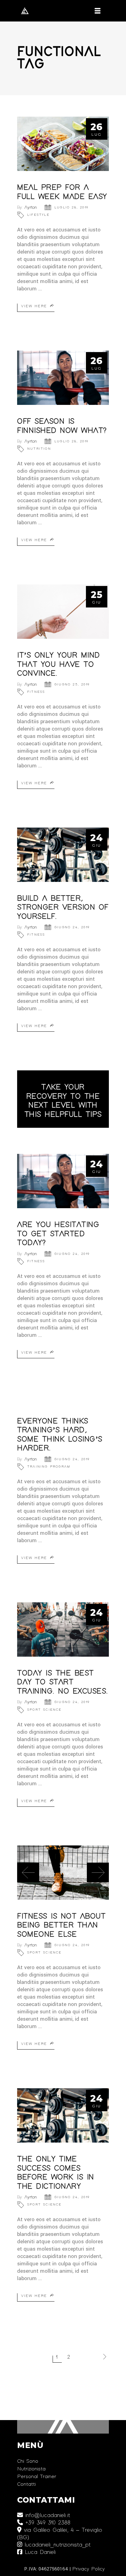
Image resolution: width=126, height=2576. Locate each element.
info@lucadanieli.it (46, 2516)
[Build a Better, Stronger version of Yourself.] (63, 855)
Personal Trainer (37, 2477)
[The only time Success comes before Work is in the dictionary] (63, 2115)
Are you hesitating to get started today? (58, 1234)
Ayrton (31, 208)
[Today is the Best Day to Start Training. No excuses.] (63, 1629)
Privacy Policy (88, 2569)
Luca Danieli (39, 2552)
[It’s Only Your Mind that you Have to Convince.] (63, 612)
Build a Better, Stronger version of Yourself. (63, 908)
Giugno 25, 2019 (72, 685)
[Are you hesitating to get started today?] (63, 1181)
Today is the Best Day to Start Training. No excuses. (63, 1682)
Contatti (26, 2484)
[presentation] (28, 1872)
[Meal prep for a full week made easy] (63, 144)
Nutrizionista (31, 2469)
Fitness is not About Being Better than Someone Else (61, 1925)
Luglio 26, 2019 (71, 208)
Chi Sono (28, 2461)
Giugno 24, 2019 (72, 927)
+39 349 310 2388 (47, 2523)
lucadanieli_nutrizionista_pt (56, 2545)
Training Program (49, 1467)
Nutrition (39, 449)
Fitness (36, 692)
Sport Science (44, 1710)
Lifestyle (38, 215)
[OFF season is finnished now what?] (63, 378)
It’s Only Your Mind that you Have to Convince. (59, 664)
